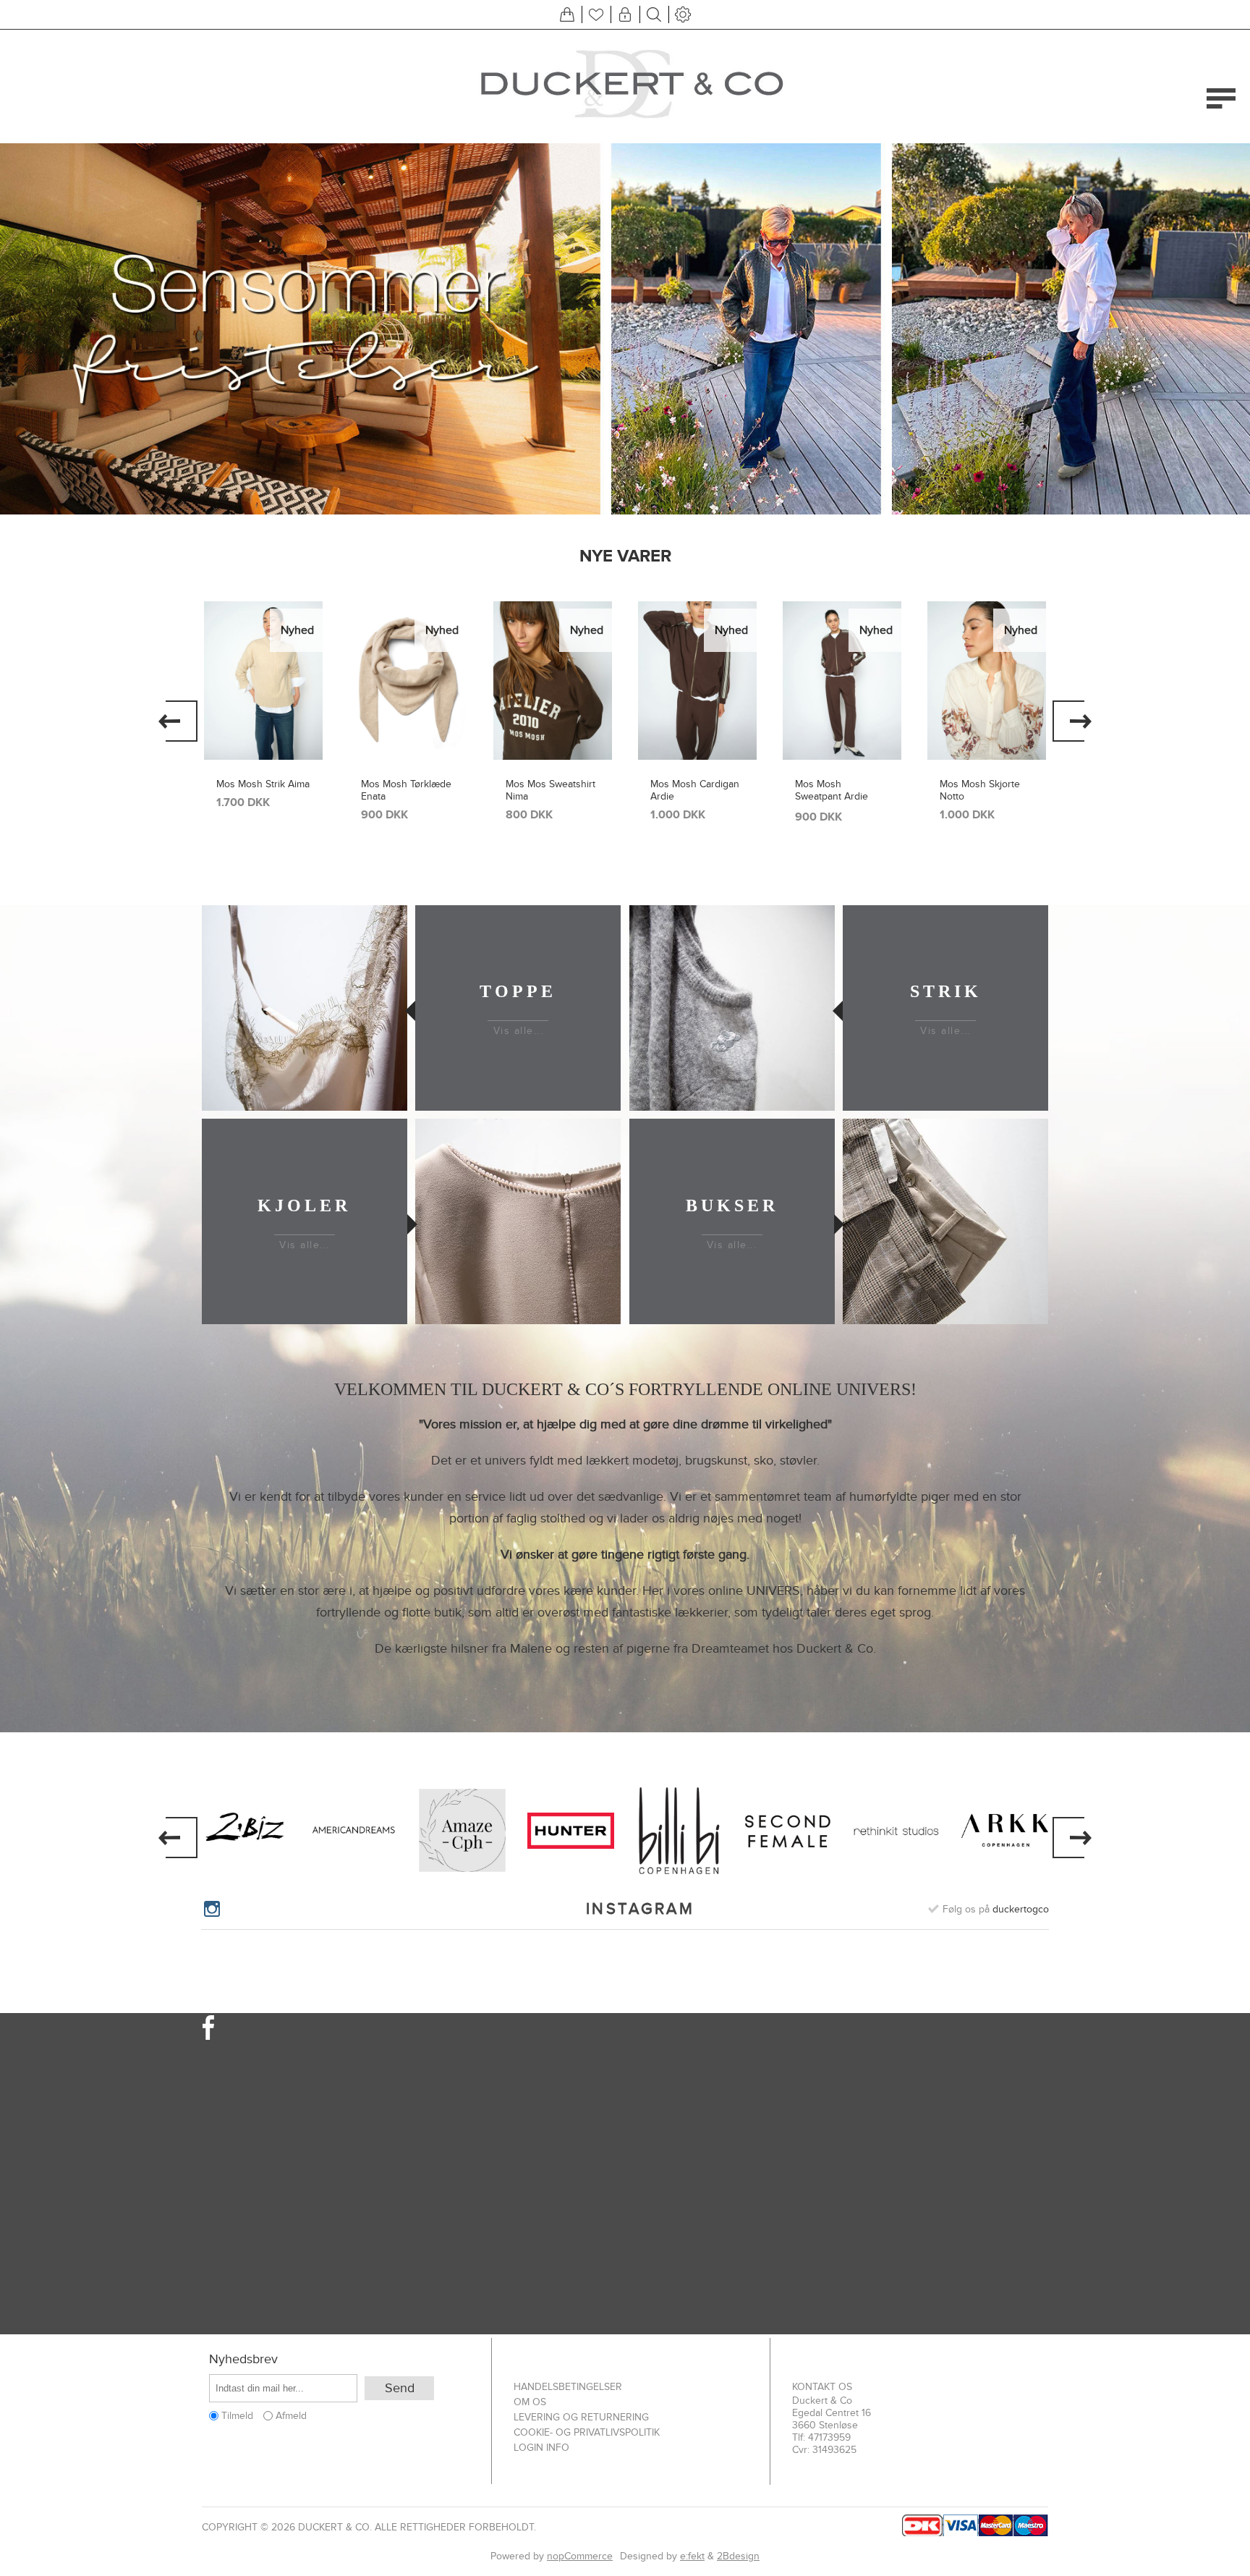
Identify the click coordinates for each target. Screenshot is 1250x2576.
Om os (530, 2402)
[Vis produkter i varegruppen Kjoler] (518, 1221)
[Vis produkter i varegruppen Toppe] (305, 1008)
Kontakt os (822, 2387)
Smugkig (263, 631)
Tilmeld (237, 2416)
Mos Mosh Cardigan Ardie (550, 790)
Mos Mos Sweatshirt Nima (406, 790)
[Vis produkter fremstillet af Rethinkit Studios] (896, 1831)
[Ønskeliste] (596, 14)
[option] (625, 329)
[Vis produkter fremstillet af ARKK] (1005, 1831)
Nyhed (297, 630)
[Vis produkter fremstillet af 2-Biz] (245, 1831)
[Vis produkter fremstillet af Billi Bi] (679, 1831)
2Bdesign (738, 2556)
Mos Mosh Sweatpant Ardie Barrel (687, 796)
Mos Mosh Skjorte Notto (835, 790)
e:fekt (692, 2556)
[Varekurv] (567, 14)
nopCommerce (580, 2556)
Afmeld (291, 2416)
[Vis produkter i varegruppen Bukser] (945, 1221)
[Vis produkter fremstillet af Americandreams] (354, 1831)
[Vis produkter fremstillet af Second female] (788, 1831)
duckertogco (1021, 1909)
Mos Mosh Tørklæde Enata (262, 790)
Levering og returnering (581, 2417)
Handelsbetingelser (568, 2387)
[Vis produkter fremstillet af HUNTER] (571, 1831)
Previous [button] (178, 721)
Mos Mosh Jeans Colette (978, 790)
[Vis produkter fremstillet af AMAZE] (462, 1831)
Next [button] (1072, 721)
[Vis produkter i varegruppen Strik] (732, 1008)
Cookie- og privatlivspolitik (587, 2432)
